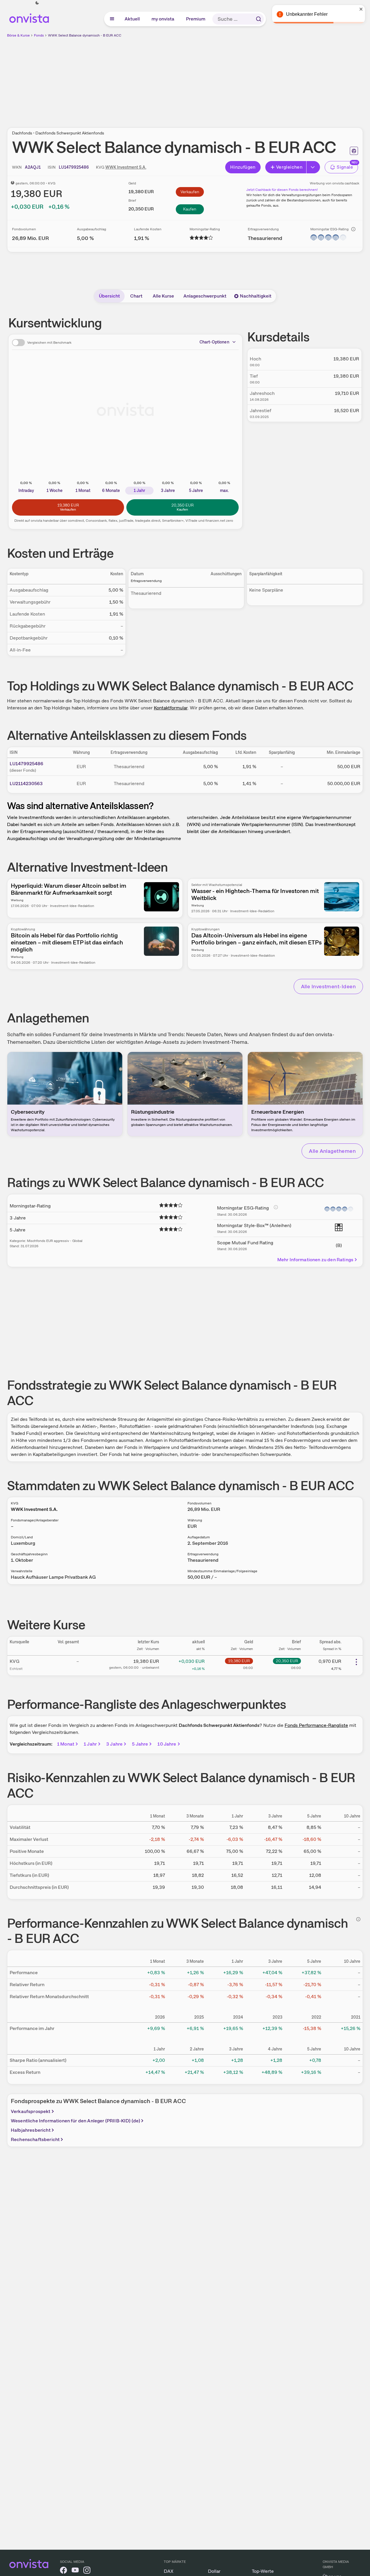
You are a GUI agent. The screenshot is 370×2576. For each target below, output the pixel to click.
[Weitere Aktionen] (356, 1662)
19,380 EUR (239, 1661)
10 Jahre (167, 1744)
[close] (361, 9)
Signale (345, 167)
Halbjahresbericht (31, 2130)
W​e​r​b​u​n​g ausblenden (236, 79)
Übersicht (109, 296)
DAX (169, 2571)
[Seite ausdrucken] (354, 151)
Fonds (39, 35)
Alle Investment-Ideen (328, 986)
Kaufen (190, 209)
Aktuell (132, 19)
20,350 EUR (287, 1661)
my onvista (163, 19)
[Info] (353, 229)
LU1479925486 (26, 764)
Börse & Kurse (18, 35)
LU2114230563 (26, 783)
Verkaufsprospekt (31, 2111)
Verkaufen (190, 192)
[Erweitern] (313, 167)
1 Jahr (90, 1744)
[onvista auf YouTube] (75, 2571)
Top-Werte (263, 2571)
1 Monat (66, 1744)
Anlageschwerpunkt (205, 296)
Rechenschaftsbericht (35, 2139)
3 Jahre (114, 1744)
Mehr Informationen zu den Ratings (315, 1260)
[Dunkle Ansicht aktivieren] (37, 3)
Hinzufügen (243, 167)
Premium (196, 19)
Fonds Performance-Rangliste (316, 1725)
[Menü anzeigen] (112, 19)
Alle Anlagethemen (332, 1151)
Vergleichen (289, 167)
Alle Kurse (163, 296)
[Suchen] (259, 19)
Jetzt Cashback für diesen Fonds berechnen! (282, 190)
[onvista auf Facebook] (63, 2571)
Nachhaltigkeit (256, 296)
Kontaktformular (171, 708)
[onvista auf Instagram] (87, 2571)
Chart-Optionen (214, 342)
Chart (136, 296)
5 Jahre (140, 1744)
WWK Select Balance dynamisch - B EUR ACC (85, 35)
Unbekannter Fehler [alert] (307, 14)
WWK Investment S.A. (126, 167)
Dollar (214, 2571)
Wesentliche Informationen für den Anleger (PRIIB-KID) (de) (75, 2121)
